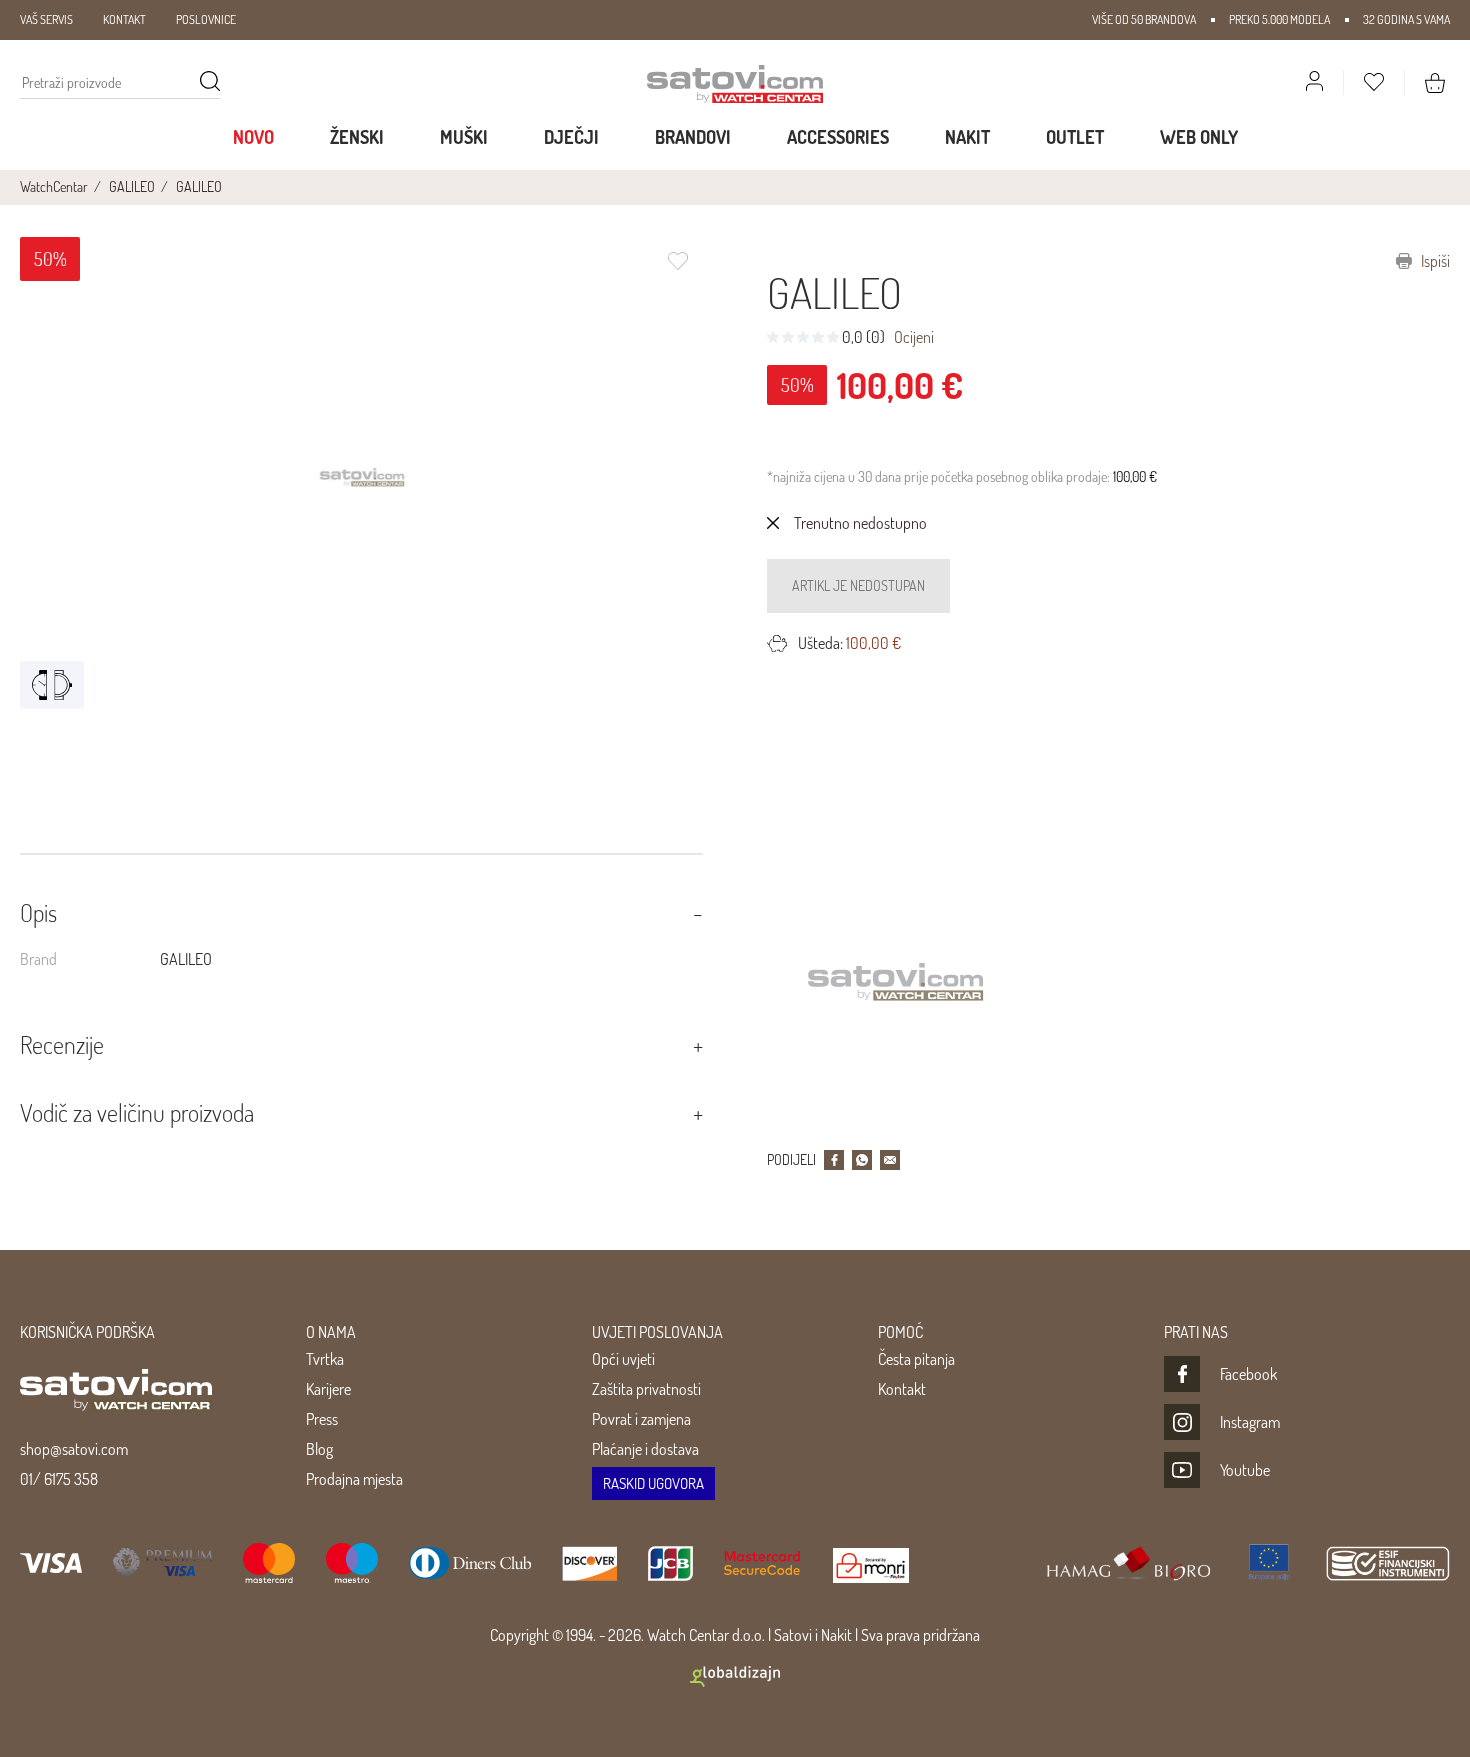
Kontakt (902, 1389)
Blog (319, 1449)
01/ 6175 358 (59, 1479)
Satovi (793, 1635)
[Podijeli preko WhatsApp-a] (862, 1160)
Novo (253, 137)
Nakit (967, 137)
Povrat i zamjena (641, 1419)
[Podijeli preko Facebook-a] (834, 1160)
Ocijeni (914, 337)
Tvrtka (325, 1359)
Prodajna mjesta (354, 1479)
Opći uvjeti (623, 1359)
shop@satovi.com (74, 1449)
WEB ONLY (1199, 137)
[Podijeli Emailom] (890, 1160)
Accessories (838, 137)
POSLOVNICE (206, 19)
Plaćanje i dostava (645, 1449)
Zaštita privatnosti (646, 1389)
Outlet (1075, 137)
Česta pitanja (916, 1359)
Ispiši (1434, 261)
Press (322, 1419)
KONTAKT (124, 19)
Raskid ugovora (653, 1483)
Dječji (571, 137)
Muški (464, 137)
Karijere (328, 1389)
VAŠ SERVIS (46, 19)
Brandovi (693, 137)
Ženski (357, 137)
